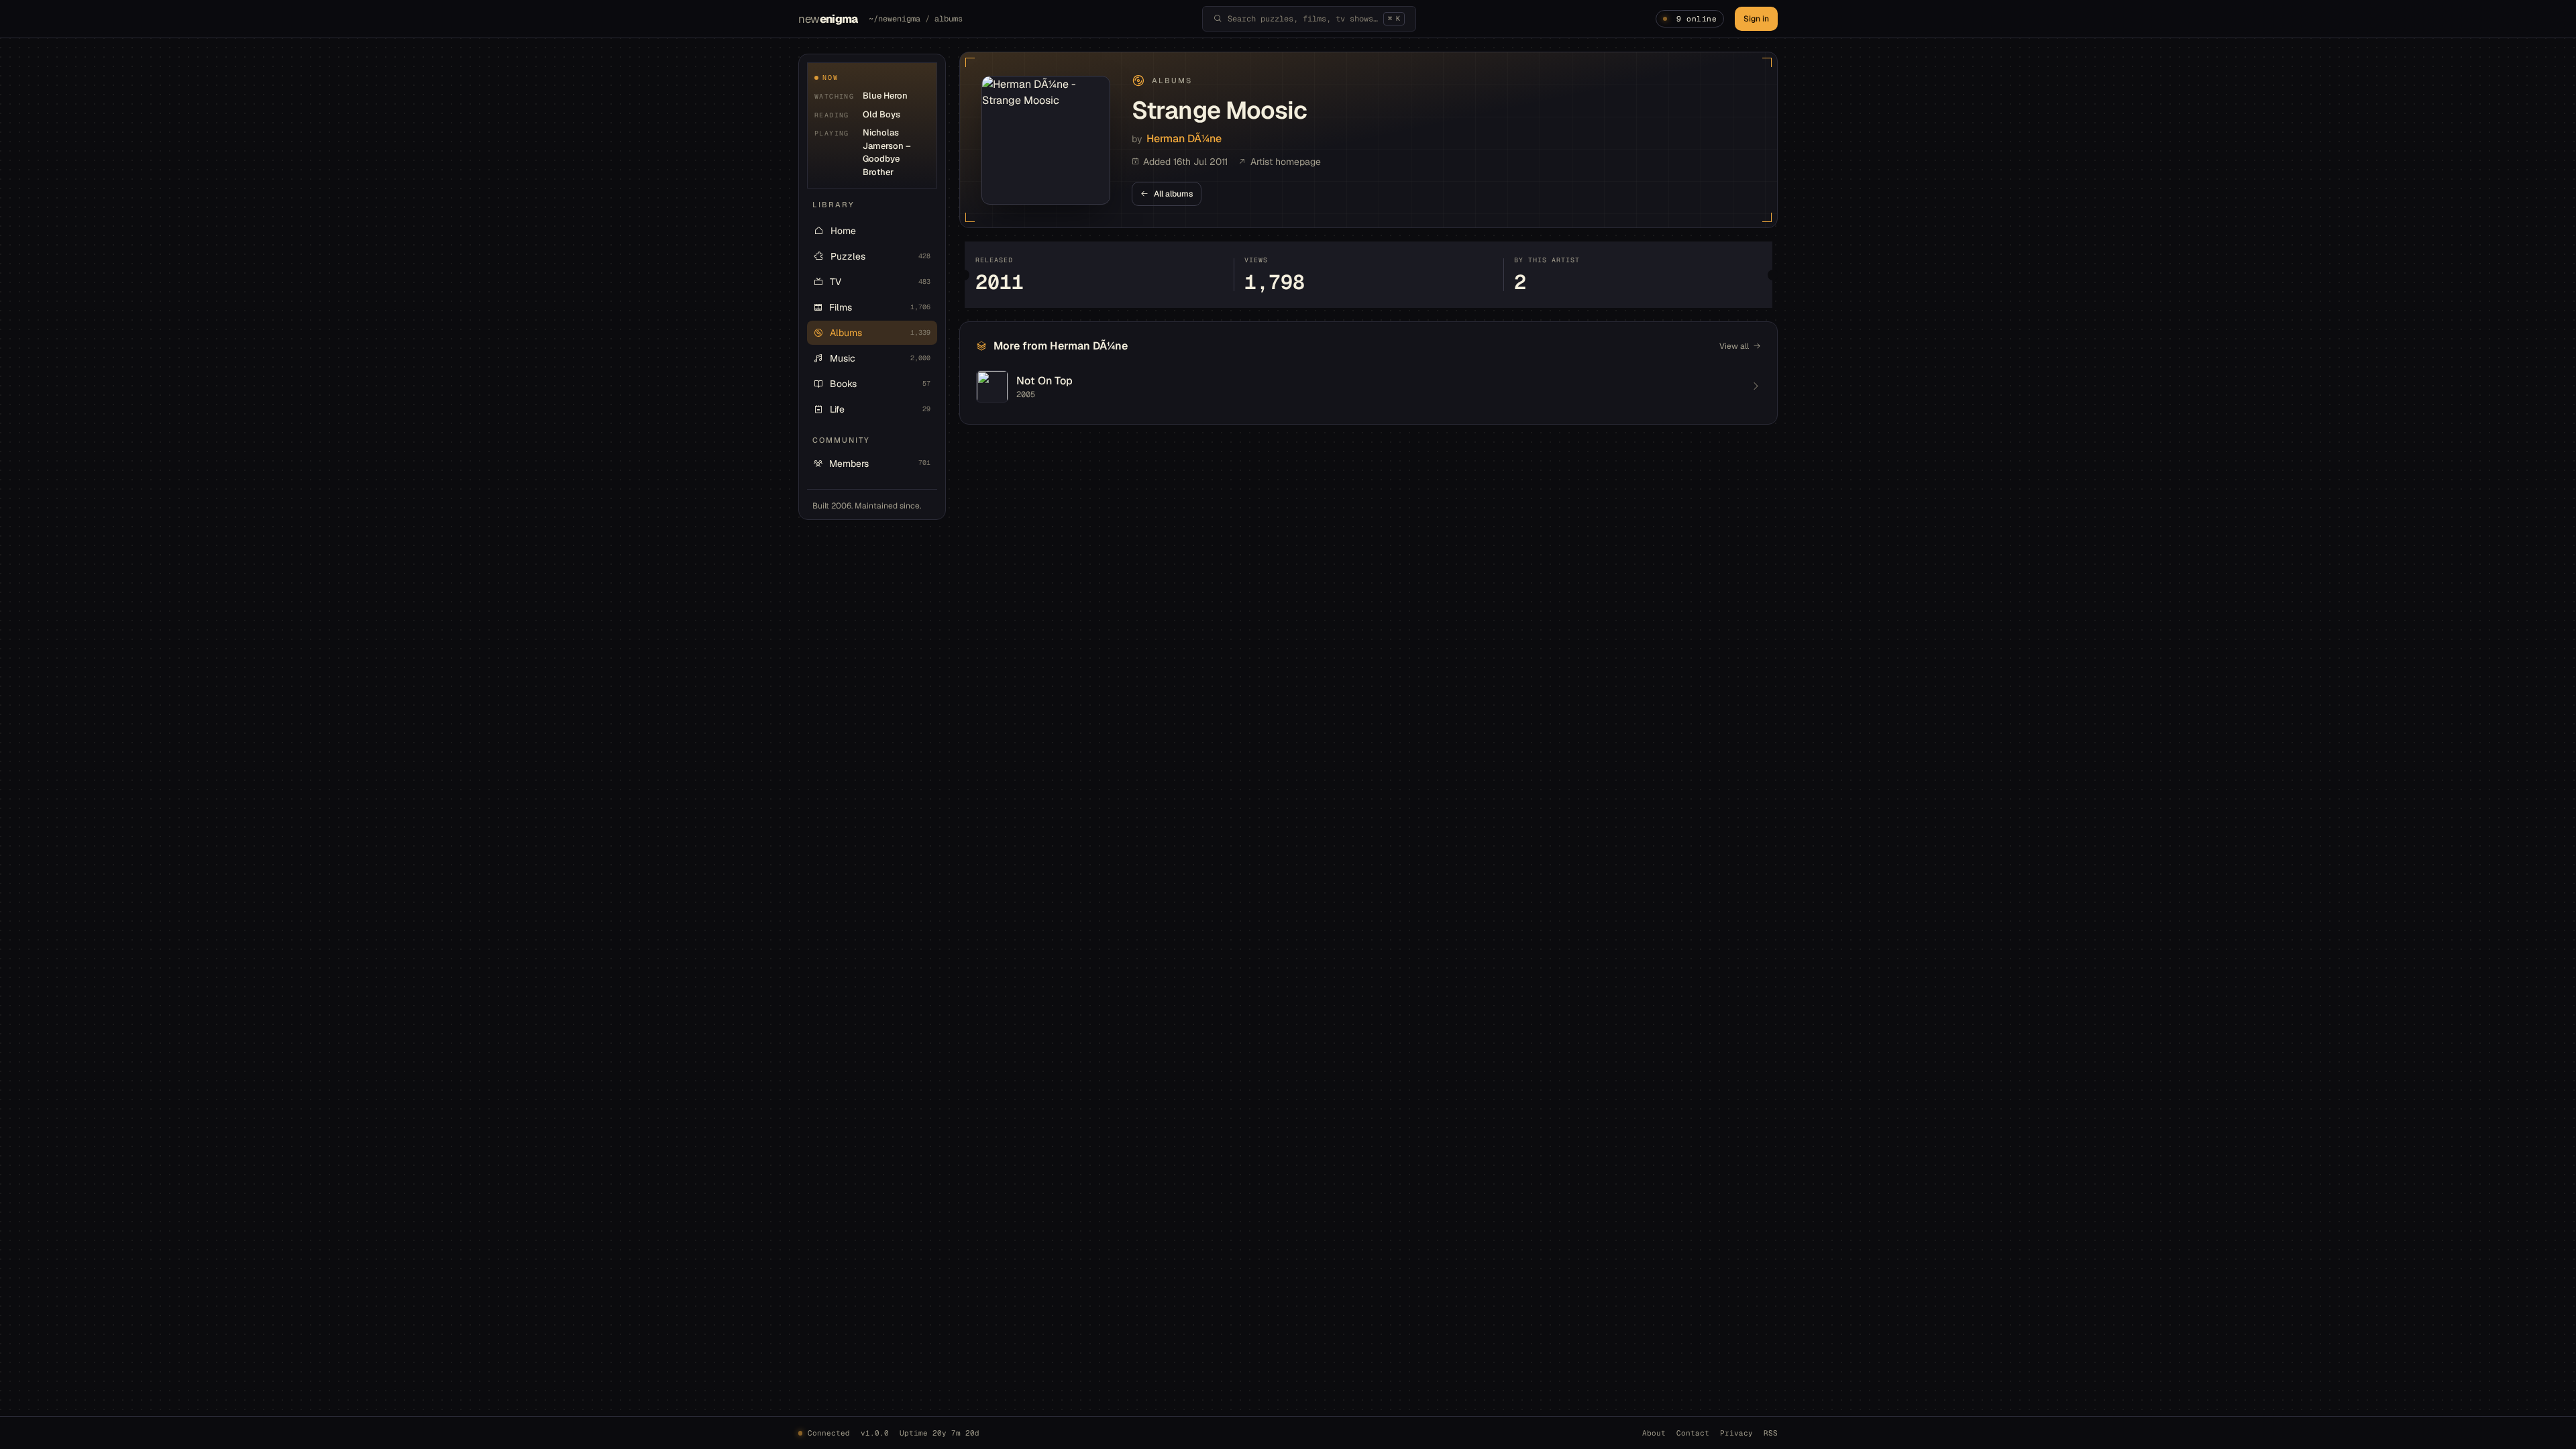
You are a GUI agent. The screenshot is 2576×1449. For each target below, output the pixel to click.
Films (880, 307)
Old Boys (881, 114)
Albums (880, 333)
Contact (1693, 1433)
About (1654, 1433)
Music (880, 358)
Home (843, 231)
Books (880, 384)
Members (880, 464)
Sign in (1756, 19)
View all (1734, 346)
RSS (1771, 1433)
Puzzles (880, 256)
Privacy (1736, 1433)
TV (880, 282)
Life (880, 409)
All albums (1173, 194)
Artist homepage (1286, 162)
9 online (1697, 19)
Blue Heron (885, 96)
